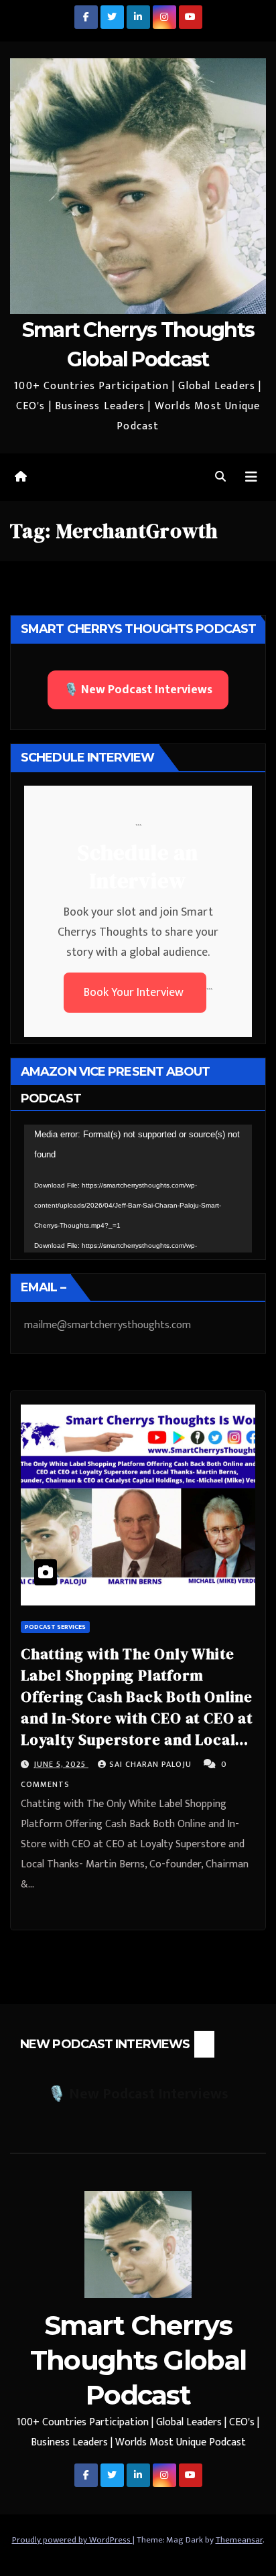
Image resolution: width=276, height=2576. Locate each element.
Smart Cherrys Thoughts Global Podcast (138, 2360)
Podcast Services (55, 1627)
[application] (138, 1189)
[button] (220, 477)
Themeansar (239, 2540)
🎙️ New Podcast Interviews (138, 690)
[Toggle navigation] (251, 477)
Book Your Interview (135, 993)
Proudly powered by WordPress (72, 2540)
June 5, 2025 (61, 1764)
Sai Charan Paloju (152, 1764)
